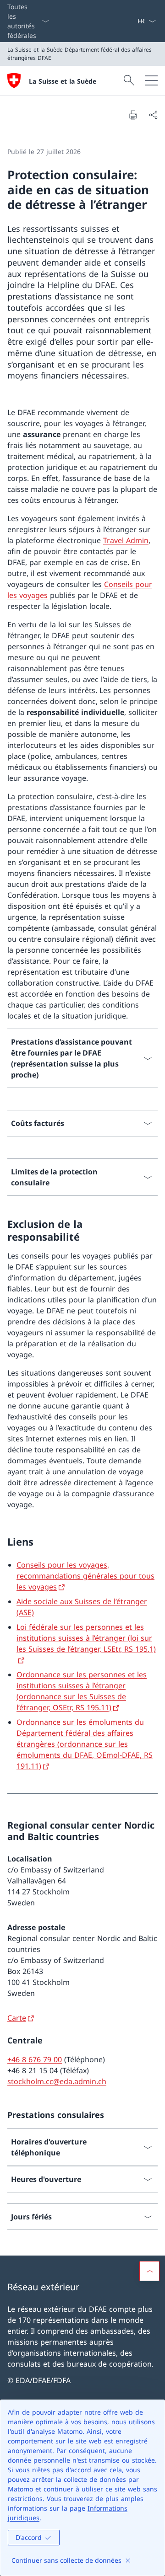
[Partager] (153, 115)
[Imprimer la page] (133, 115)
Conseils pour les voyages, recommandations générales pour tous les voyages (85, 1576)
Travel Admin (126, 540)
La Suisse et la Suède (63, 81)
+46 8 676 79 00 (35, 2059)
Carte (17, 2018)
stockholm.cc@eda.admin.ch (57, 2081)
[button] (149, 2271)
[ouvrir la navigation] (151, 80)
